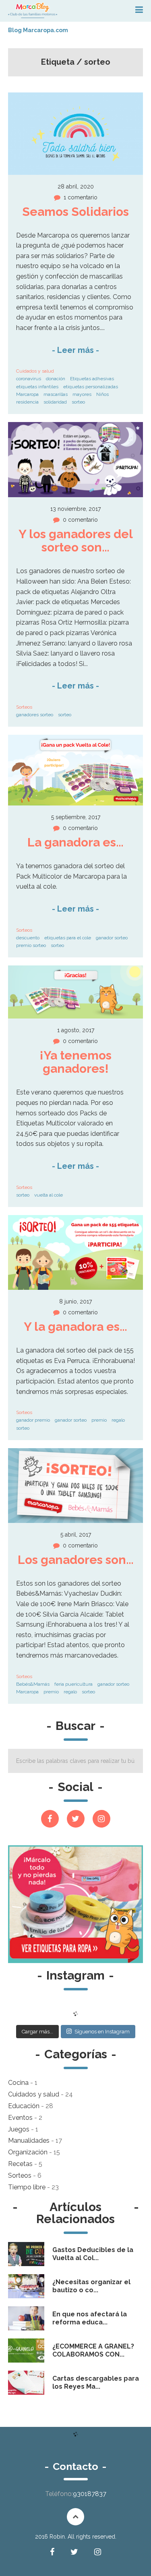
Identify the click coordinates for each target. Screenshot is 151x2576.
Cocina (18, 2083)
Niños (102, 394)
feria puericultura (73, 1684)
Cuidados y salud (35, 371)
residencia (27, 402)
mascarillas (56, 394)
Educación (24, 2106)
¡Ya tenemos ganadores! (77, 1062)
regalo (118, 1420)
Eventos (20, 2118)
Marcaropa (27, 394)
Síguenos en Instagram (102, 2032)
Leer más (75, 350)
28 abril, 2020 (76, 186)
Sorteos (24, 707)
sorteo (78, 402)
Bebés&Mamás (33, 1684)
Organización (28, 2152)
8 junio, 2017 (75, 1301)
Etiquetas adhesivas (92, 379)
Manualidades (29, 2141)
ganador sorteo (112, 938)
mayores (82, 394)
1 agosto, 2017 (76, 1030)
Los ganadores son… (76, 1560)
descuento (28, 938)
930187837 (90, 2494)
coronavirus (29, 379)
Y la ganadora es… (75, 1327)
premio (99, 1420)
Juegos (19, 2129)
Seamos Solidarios (75, 212)
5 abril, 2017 (76, 1535)
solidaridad (55, 402)
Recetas (20, 2164)
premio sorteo (31, 945)
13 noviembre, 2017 (75, 509)
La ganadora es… (75, 842)
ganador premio (33, 1420)
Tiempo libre (27, 2187)
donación (56, 379)
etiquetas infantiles (37, 387)
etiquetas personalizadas (91, 387)
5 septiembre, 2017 (76, 817)
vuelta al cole (49, 1195)
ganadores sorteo (35, 715)
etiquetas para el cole (68, 938)
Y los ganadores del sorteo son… (77, 541)
